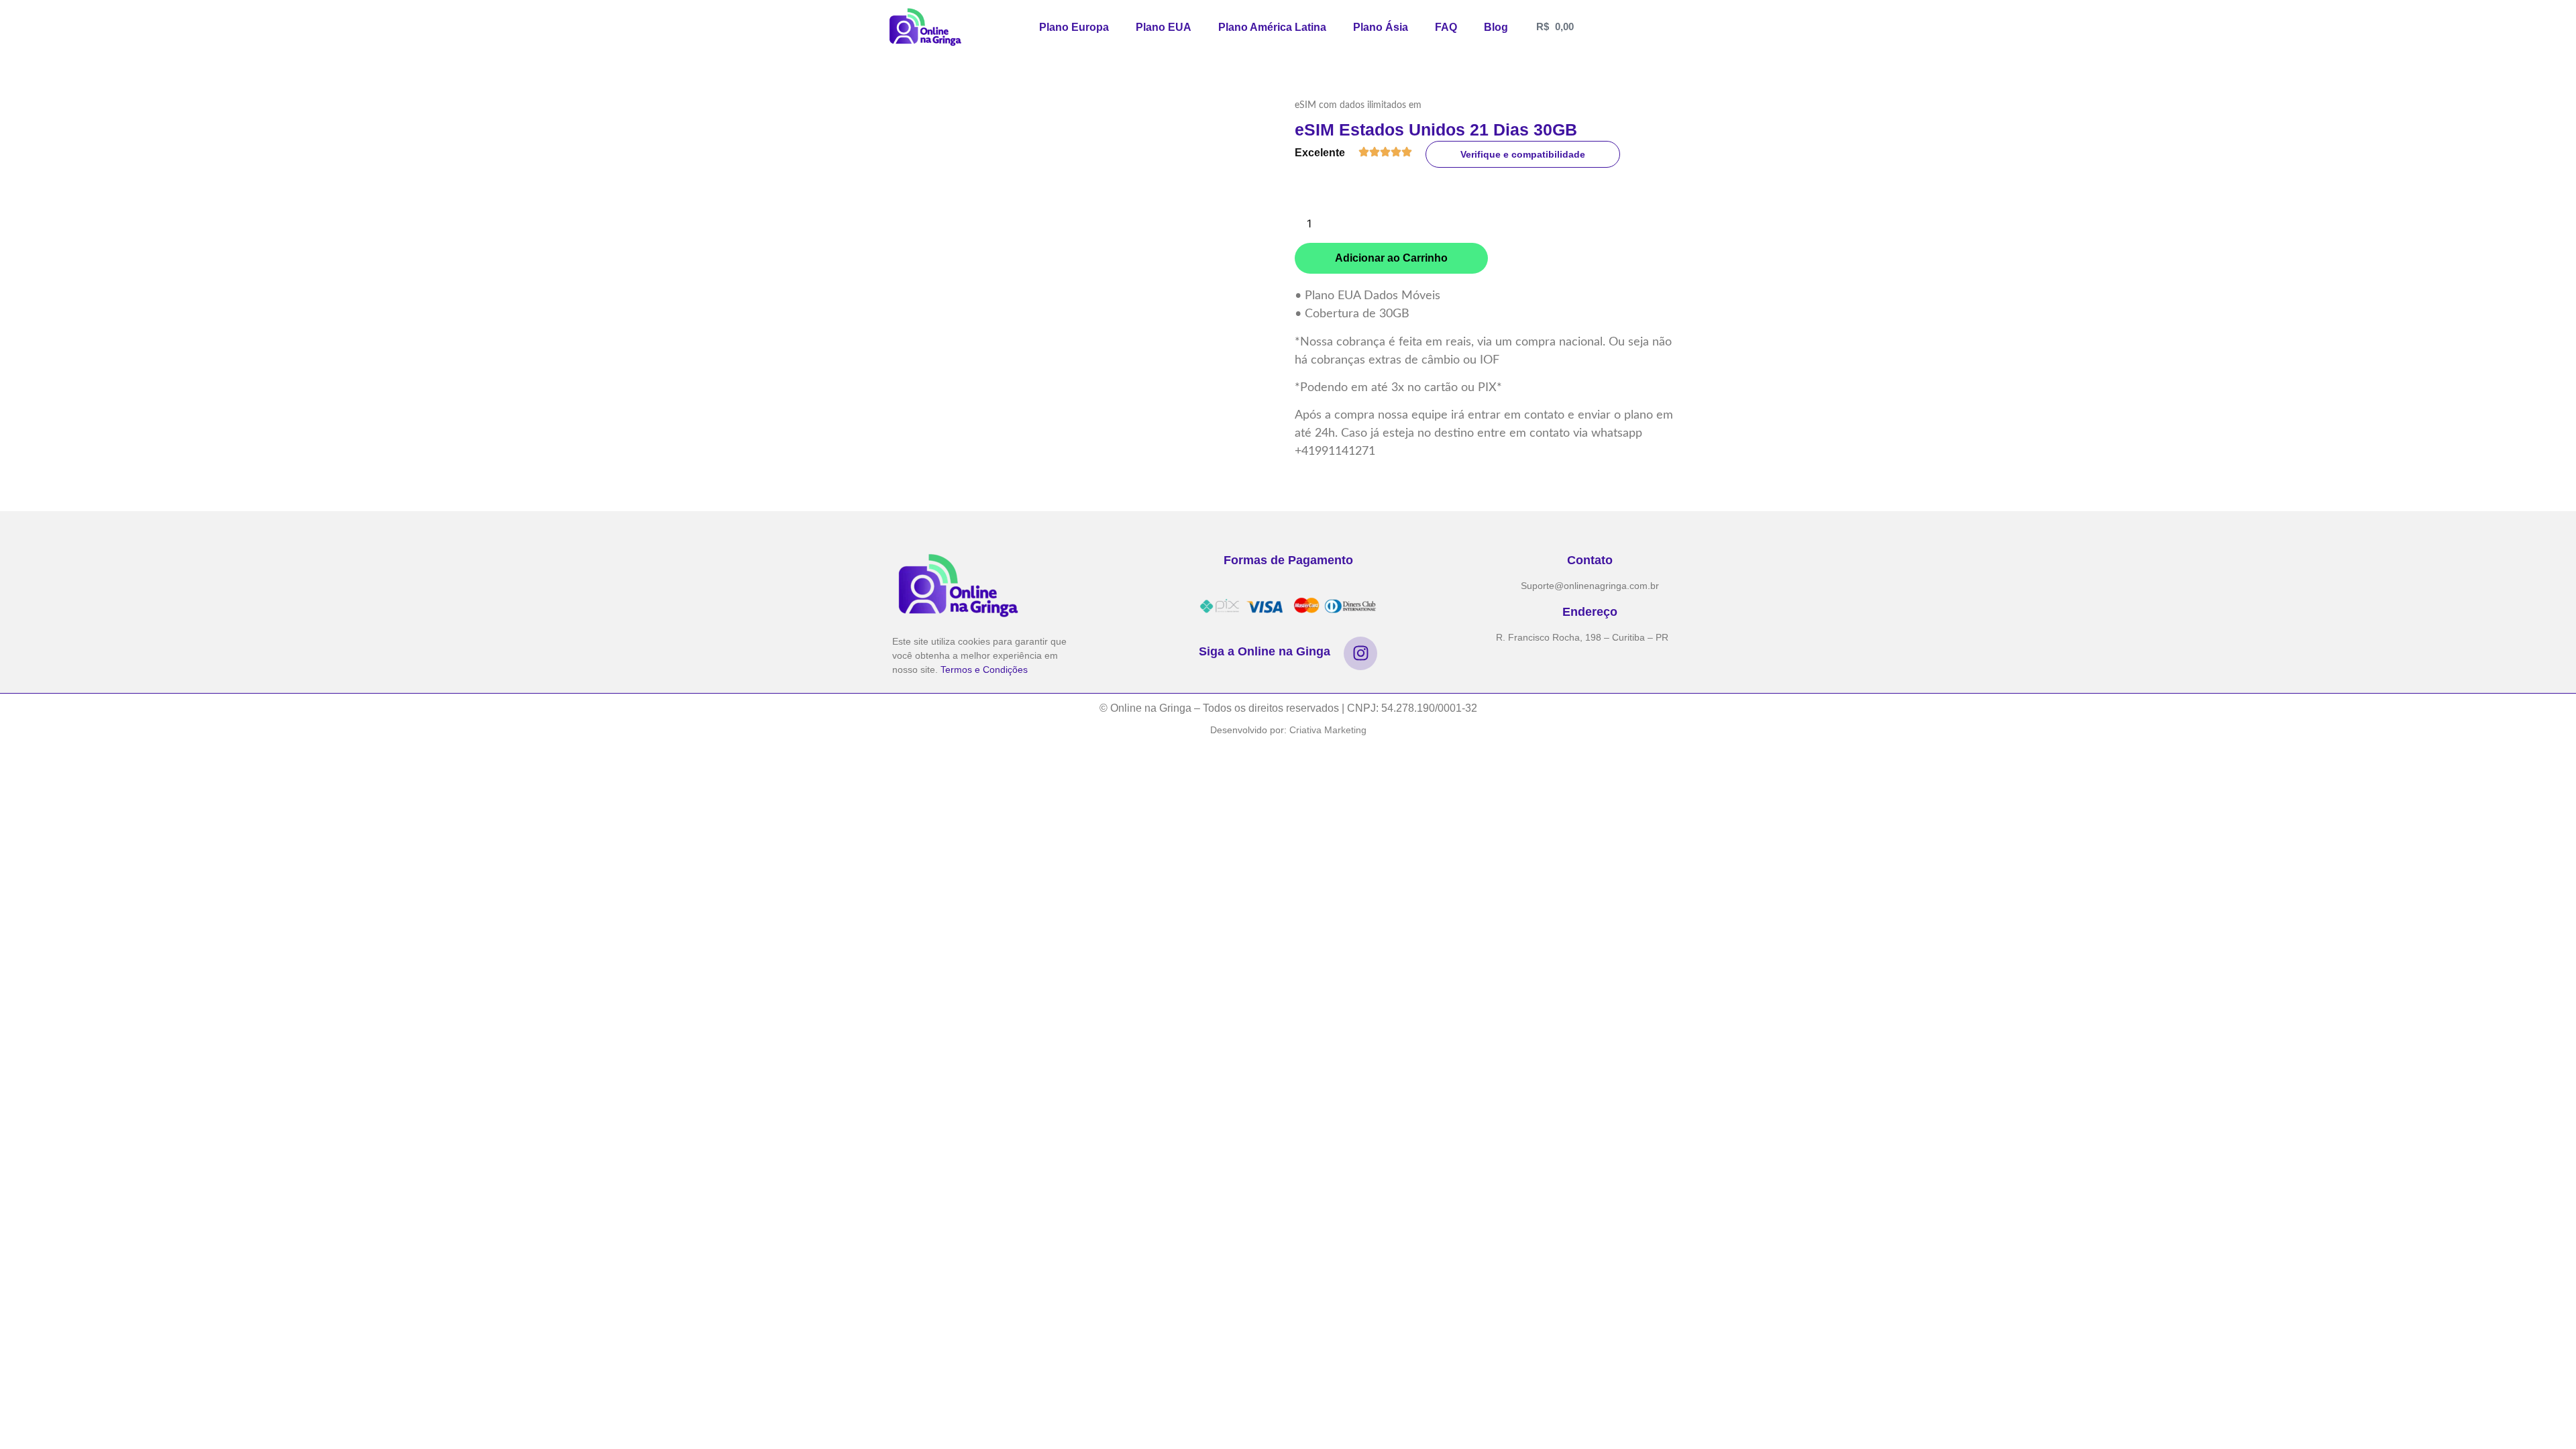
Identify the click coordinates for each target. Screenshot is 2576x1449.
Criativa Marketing (1328, 730)
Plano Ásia (1381, 27)
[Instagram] (1360, 653)
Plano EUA (1164, 27)
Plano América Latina (1272, 27)
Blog (1496, 27)
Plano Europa (1074, 27)
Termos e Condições (984, 669)
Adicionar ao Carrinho (1391, 258)
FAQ (1446, 27)
